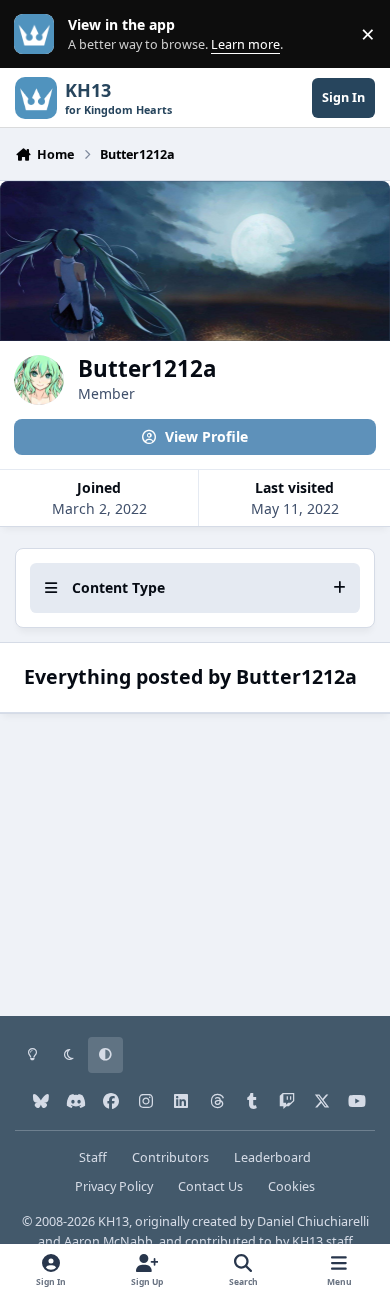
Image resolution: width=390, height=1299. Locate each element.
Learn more (38, 34)
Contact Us (210, 1186)
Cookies (291, 1186)
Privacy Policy (114, 1186)
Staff (93, 1157)
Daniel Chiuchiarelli (313, 1221)
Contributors (170, 1157)
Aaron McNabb (108, 1241)
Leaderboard (272, 1157)
